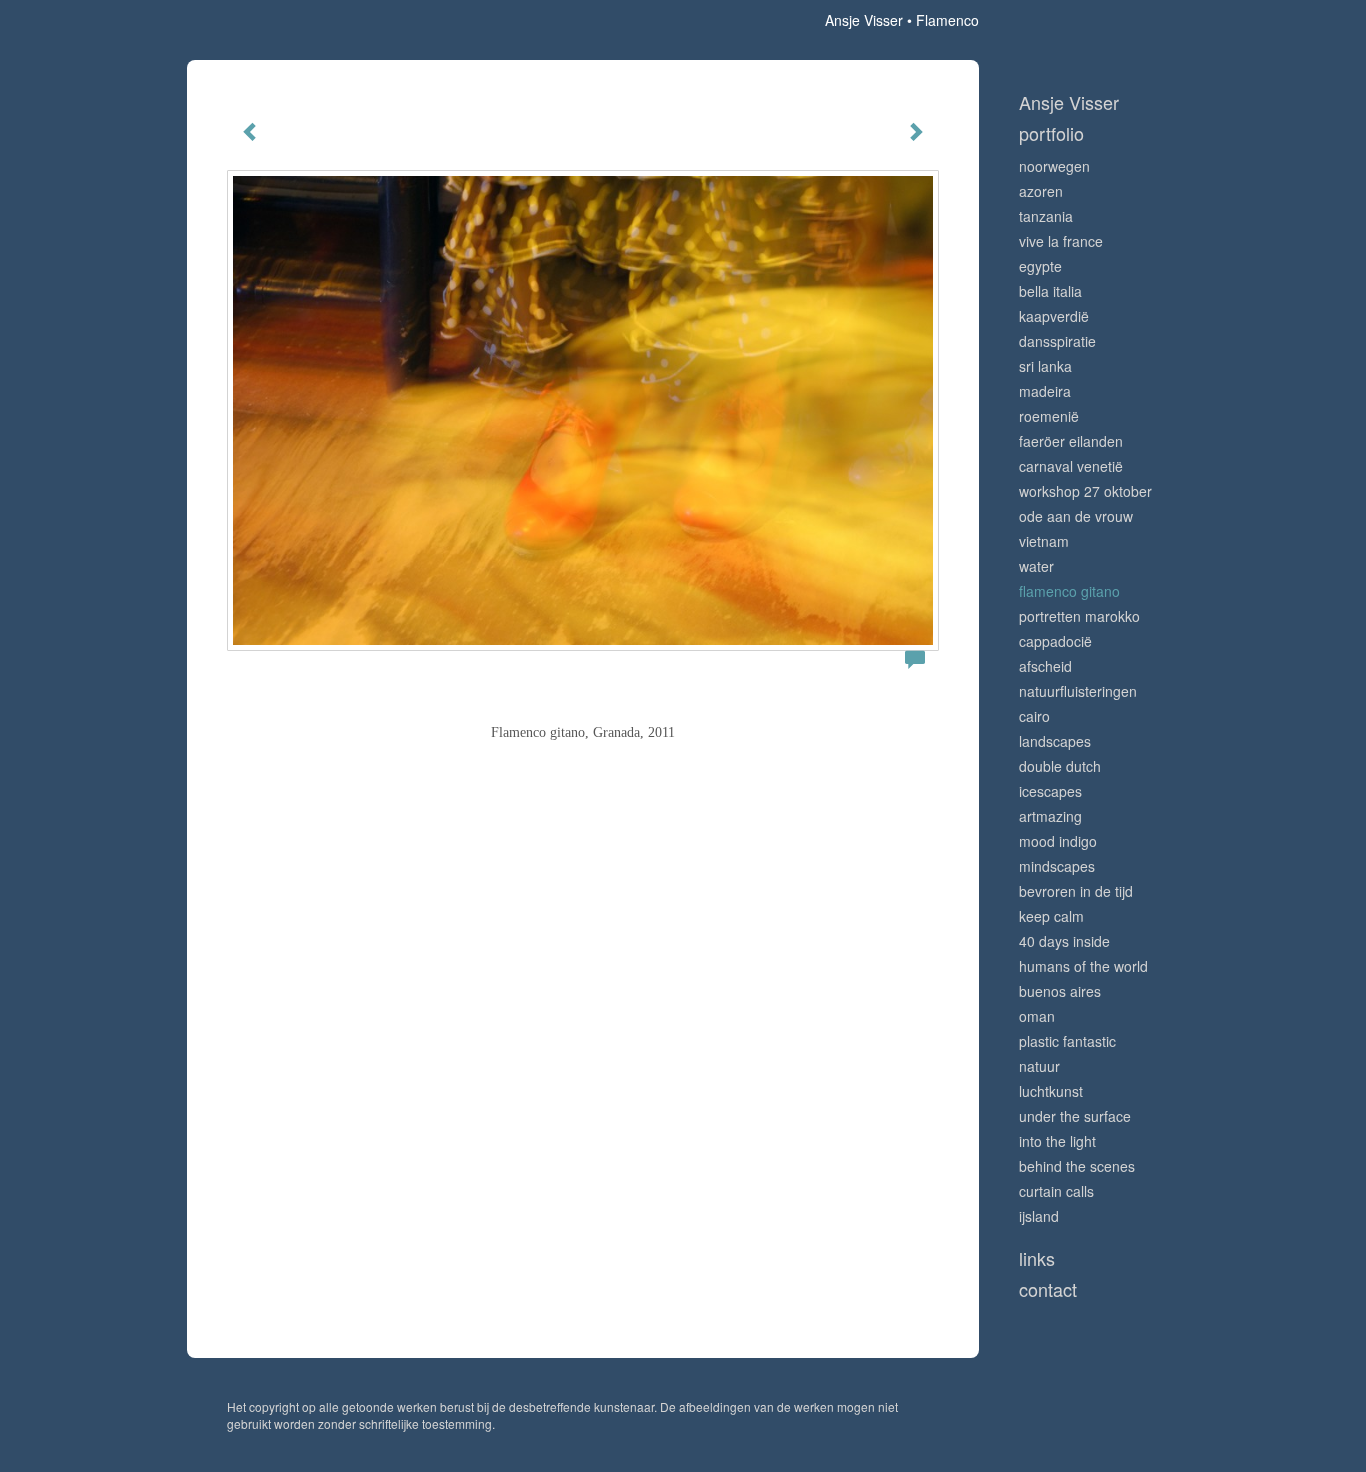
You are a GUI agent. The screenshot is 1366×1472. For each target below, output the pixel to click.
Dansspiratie (1057, 341)
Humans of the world (1083, 966)
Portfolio (1051, 133)
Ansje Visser (864, 20)
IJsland (1039, 1216)
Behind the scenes (1077, 1166)
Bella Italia (1050, 291)
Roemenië (1049, 416)
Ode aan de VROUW (1076, 516)
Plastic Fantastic (1067, 1041)
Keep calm (1051, 916)
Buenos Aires (1060, 991)
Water (1036, 566)
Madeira (1045, 391)
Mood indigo (1058, 841)
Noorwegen (1054, 166)
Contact (1048, 1289)
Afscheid (1045, 666)
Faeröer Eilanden (1071, 441)
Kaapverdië (1054, 316)
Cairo (1034, 716)
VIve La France (1061, 241)
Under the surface (1075, 1116)
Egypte (1040, 266)
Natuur (1039, 1066)
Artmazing (1050, 816)
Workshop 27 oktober (1085, 491)
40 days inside (1064, 941)
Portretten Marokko (1079, 616)
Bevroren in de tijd (1076, 891)
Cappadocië (1055, 641)
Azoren (1041, 191)
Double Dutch (1060, 766)
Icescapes (1050, 791)
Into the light (1057, 1141)
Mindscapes (1057, 866)
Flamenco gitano (1069, 591)
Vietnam (1044, 541)
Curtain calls (1056, 1191)
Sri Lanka (1045, 366)
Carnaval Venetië (1071, 466)
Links (1037, 1258)
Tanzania (1046, 216)
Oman (1037, 1016)
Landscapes (1055, 741)
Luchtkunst (1051, 1091)
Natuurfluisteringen (1078, 691)
